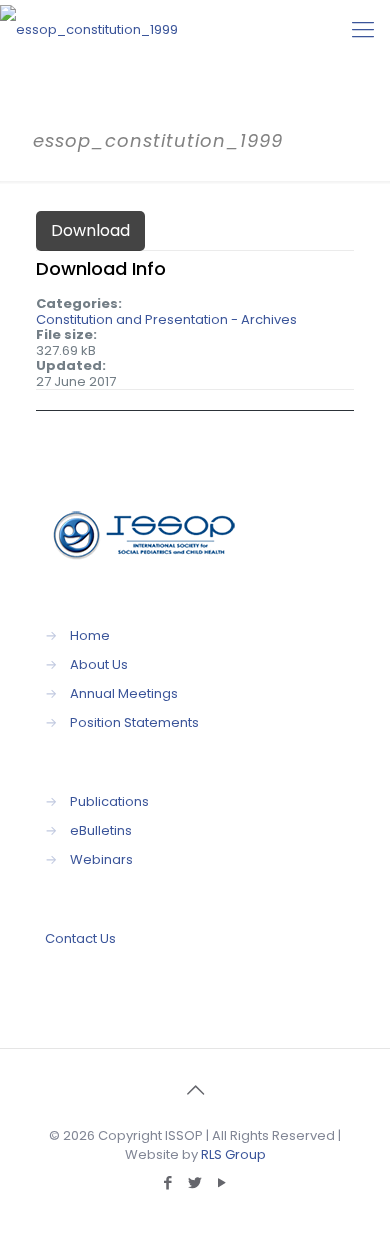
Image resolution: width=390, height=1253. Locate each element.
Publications (109, 801)
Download (90, 230)
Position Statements (134, 722)
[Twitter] (195, 1182)
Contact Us (80, 938)
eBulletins (101, 830)
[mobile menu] (363, 30)
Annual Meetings (124, 693)
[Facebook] (168, 1182)
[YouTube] (222, 1182)
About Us (99, 664)
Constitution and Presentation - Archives (166, 319)
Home (90, 635)
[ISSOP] (89, 30)
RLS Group (233, 1154)
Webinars (101, 859)
